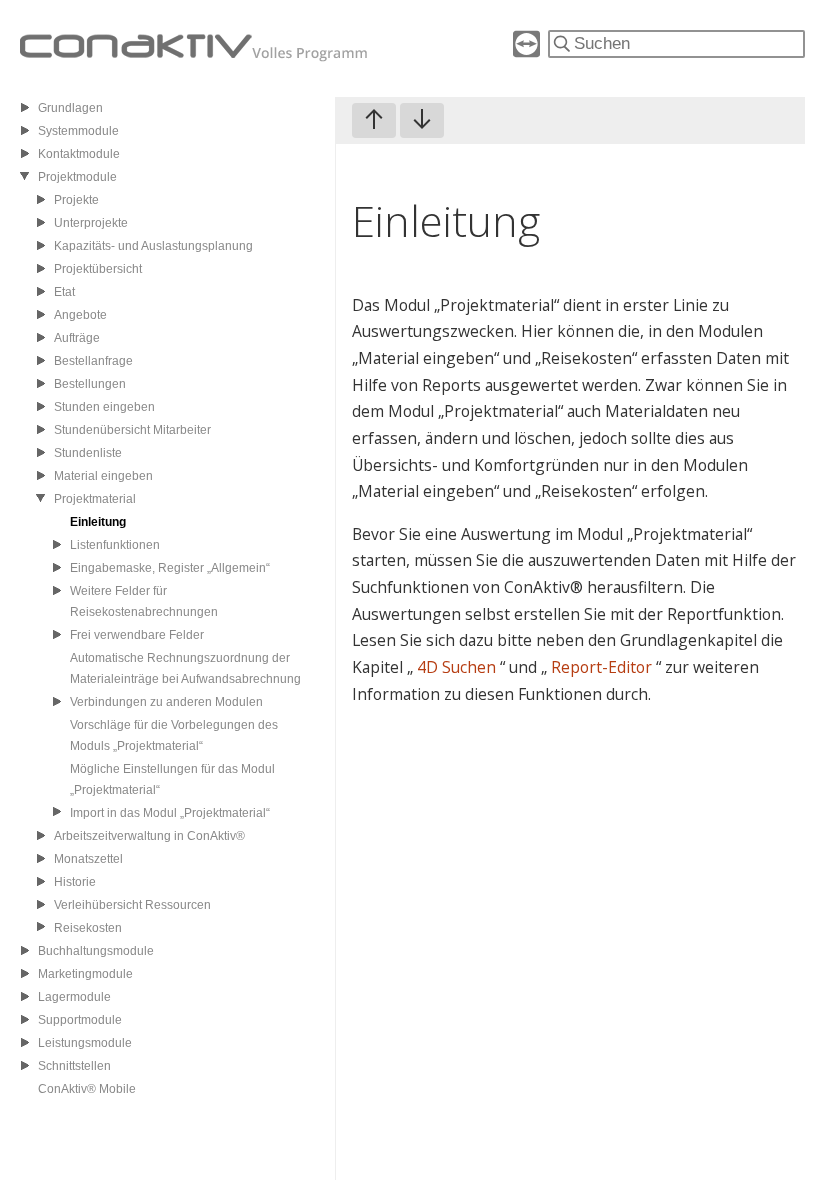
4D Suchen (458, 667)
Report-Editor (603, 667)
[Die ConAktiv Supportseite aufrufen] (526, 51)
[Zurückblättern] (374, 120)
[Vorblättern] (422, 120)
